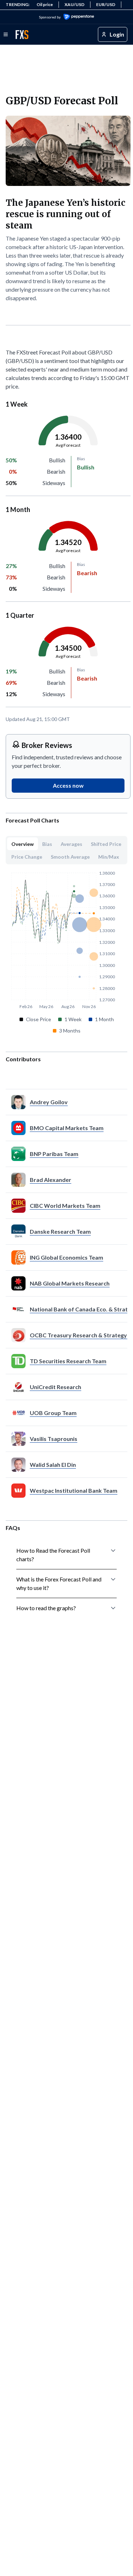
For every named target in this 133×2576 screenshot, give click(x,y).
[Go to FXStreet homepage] (22, 35)
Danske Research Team (60, 1231)
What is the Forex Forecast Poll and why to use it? (59, 1583)
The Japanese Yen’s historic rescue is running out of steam (65, 214)
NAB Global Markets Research (70, 1283)
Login (117, 34)
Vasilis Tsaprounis (54, 1439)
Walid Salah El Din (53, 1465)
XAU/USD (74, 4)
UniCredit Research (56, 1387)
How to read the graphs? (46, 1608)
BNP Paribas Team (54, 1154)
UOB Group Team (53, 1413)
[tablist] (66, 850)
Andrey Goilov (49, 1102)
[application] (68, 445)
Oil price (45, 4)
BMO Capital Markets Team (67, 1128)
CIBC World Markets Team (65, 1206)
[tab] (23, 844)
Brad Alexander (51, 1180)
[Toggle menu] (6, 34)
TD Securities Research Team (68, 1361)
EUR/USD (106, 4)
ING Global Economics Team (66, 1257)
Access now (68, 785)
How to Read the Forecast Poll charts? (53, 1555)
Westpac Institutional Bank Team (74, 1490)
